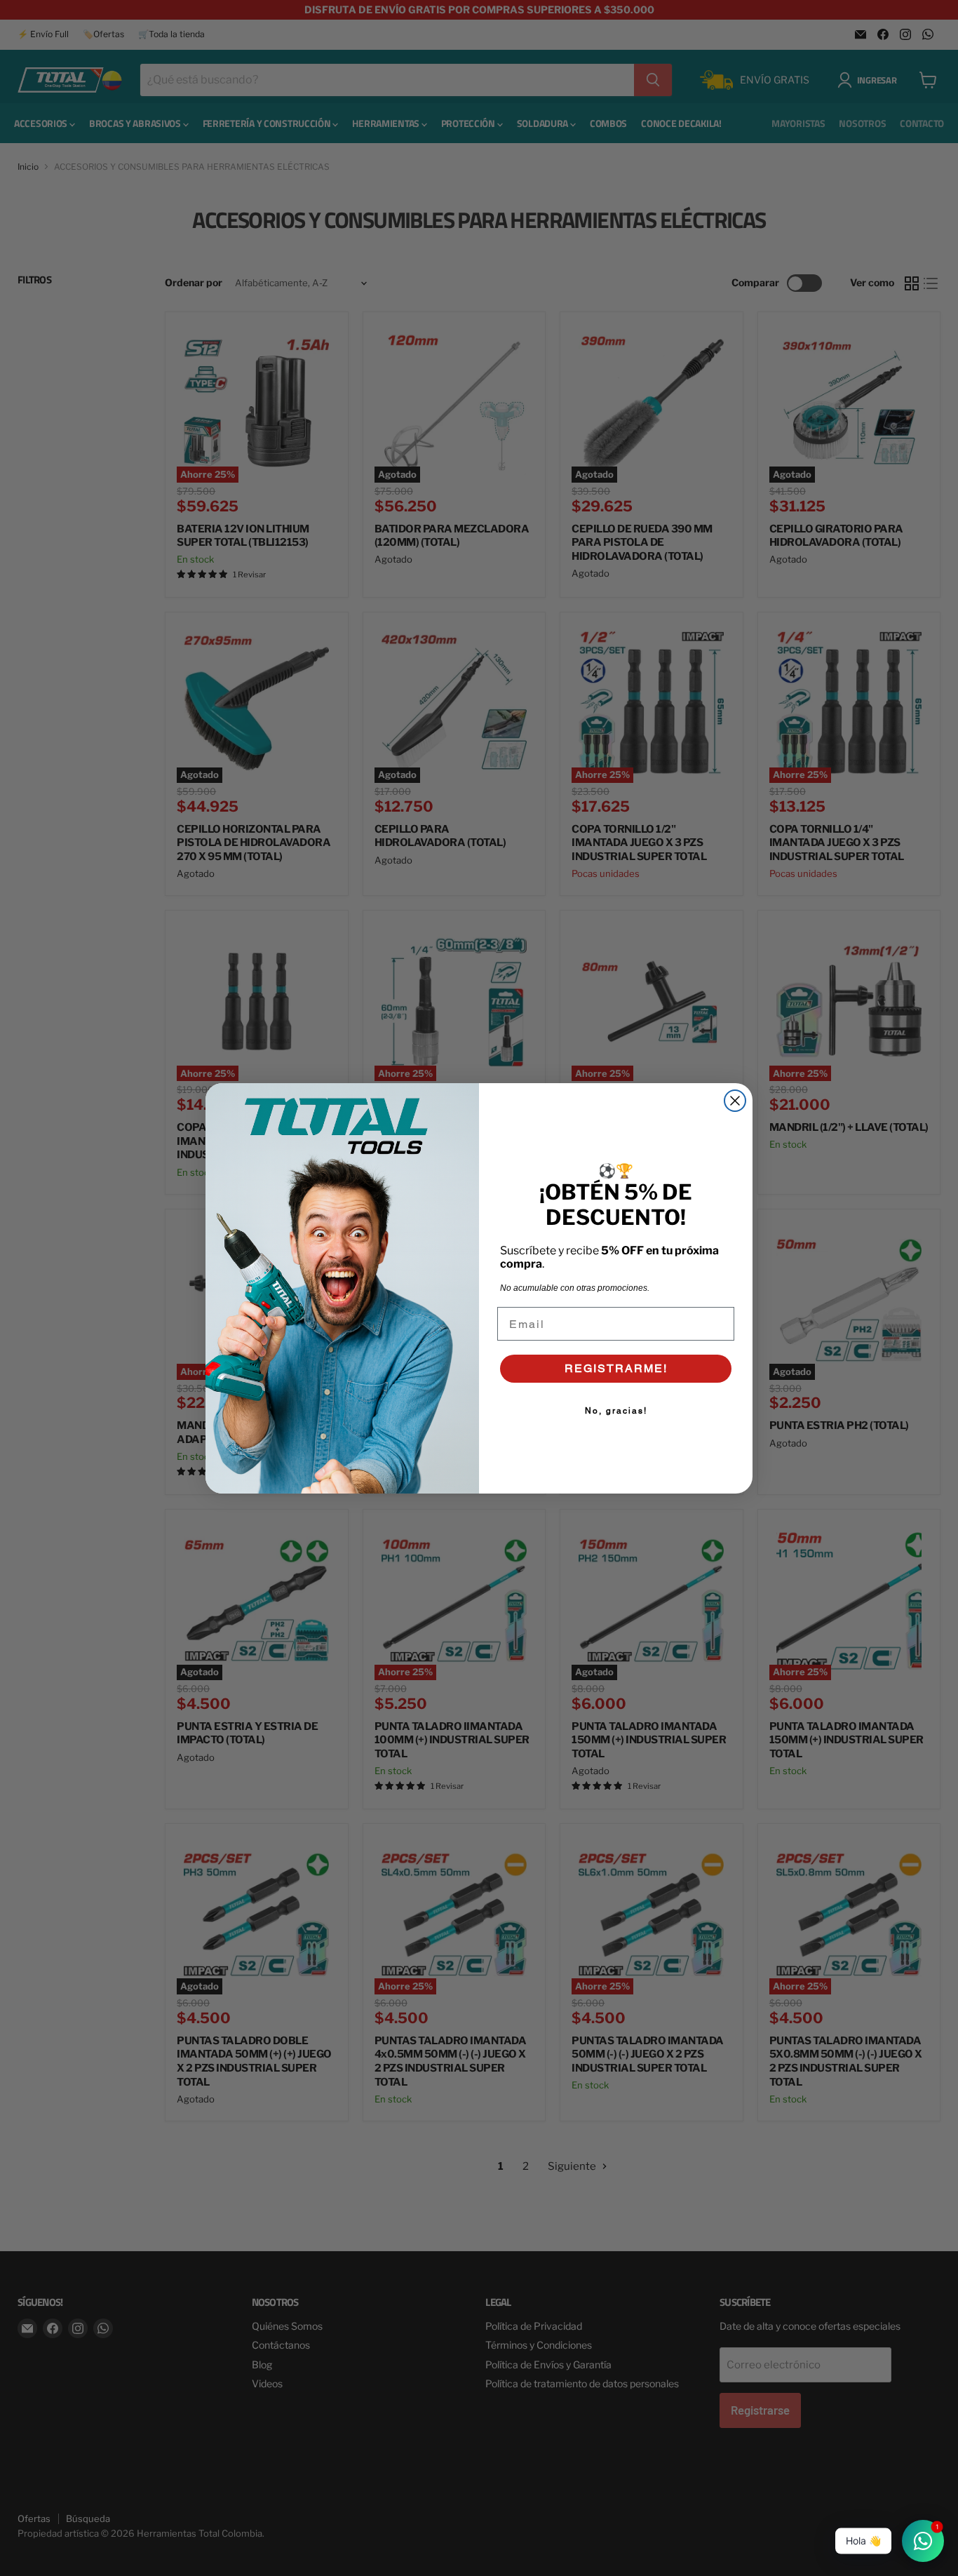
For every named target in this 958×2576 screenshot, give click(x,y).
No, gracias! (616, 1411)
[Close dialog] (735, 1101)
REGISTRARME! (616, 1368)
